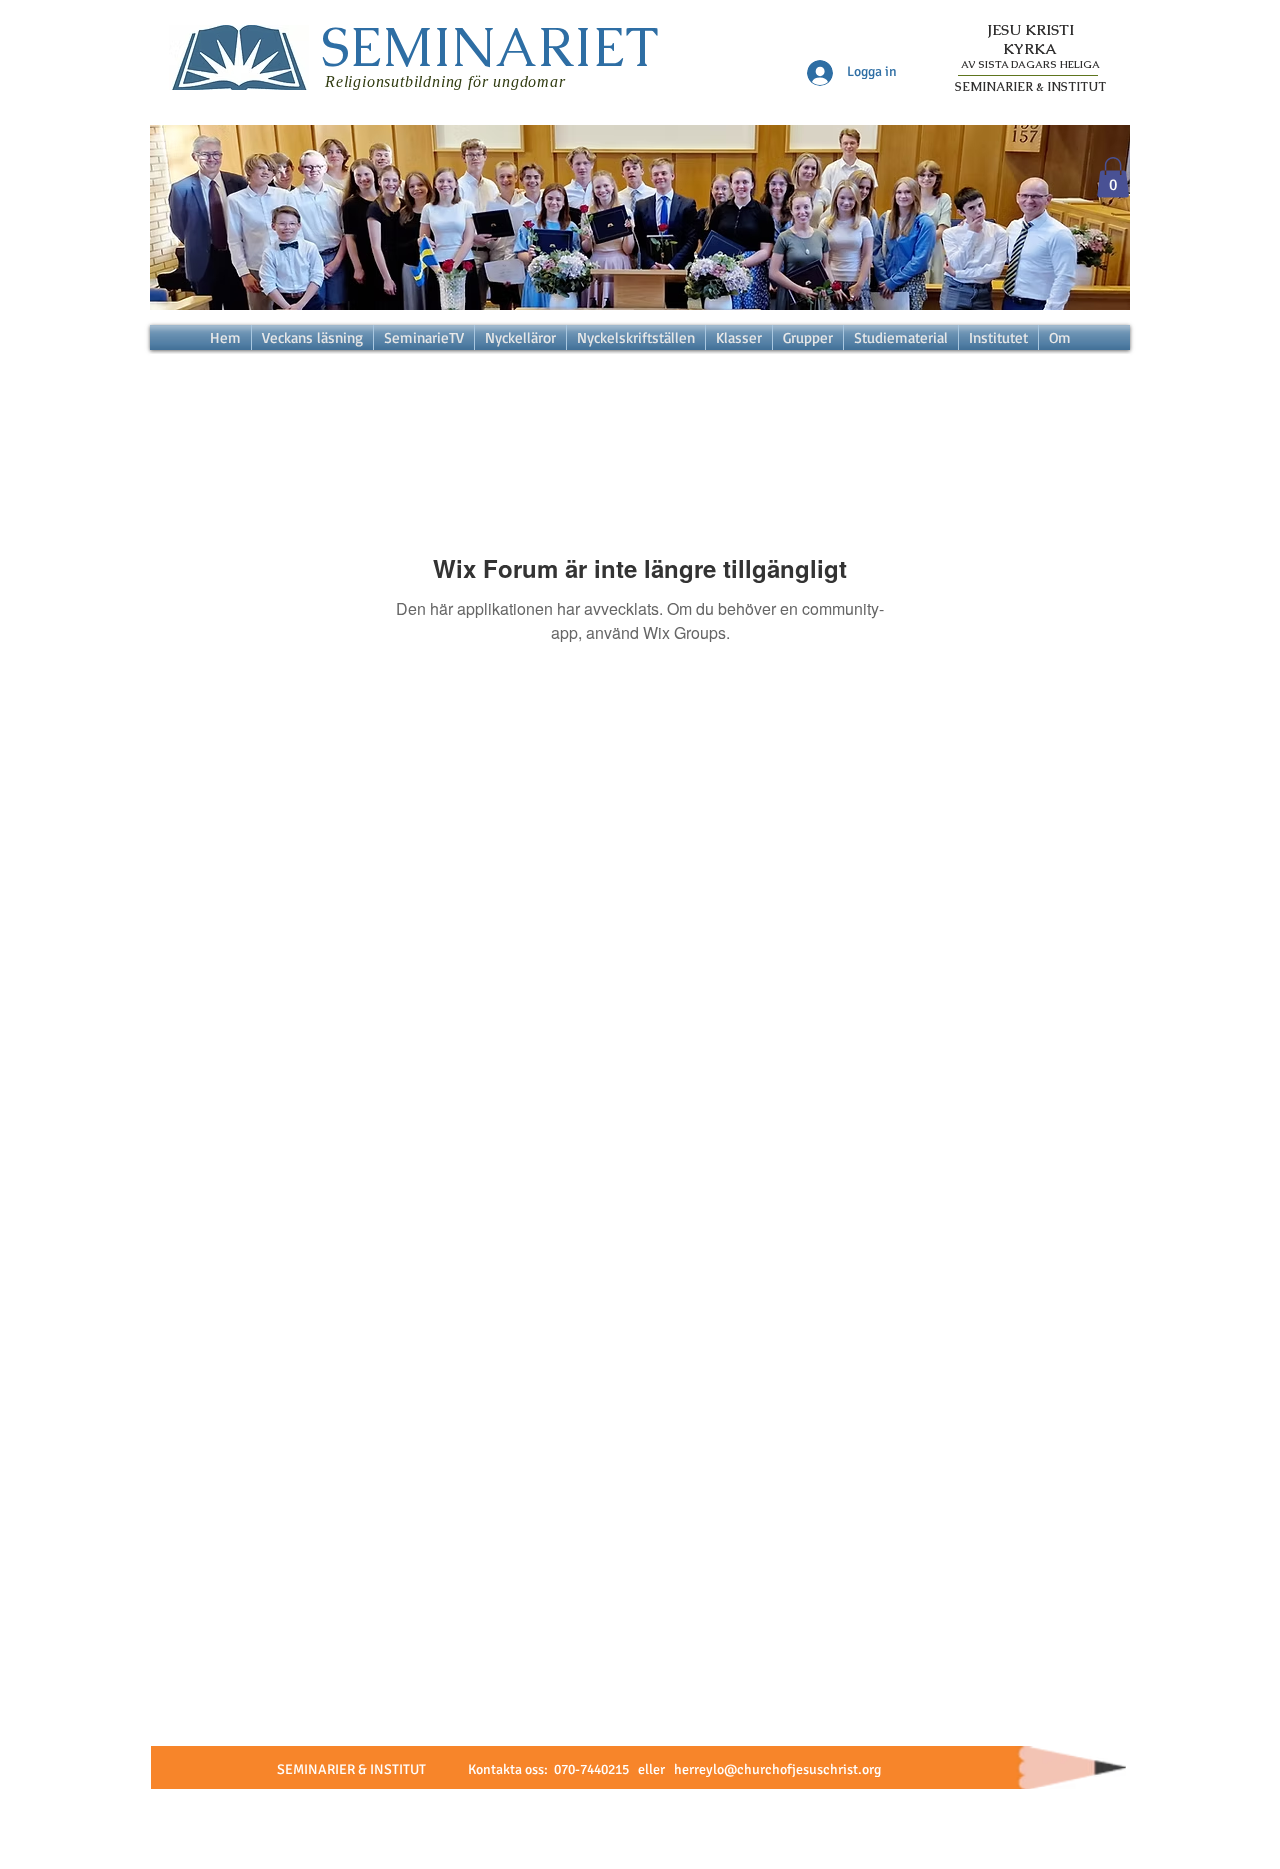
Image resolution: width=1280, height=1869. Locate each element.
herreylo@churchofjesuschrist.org (777, 1769)
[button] (1113, 177)
